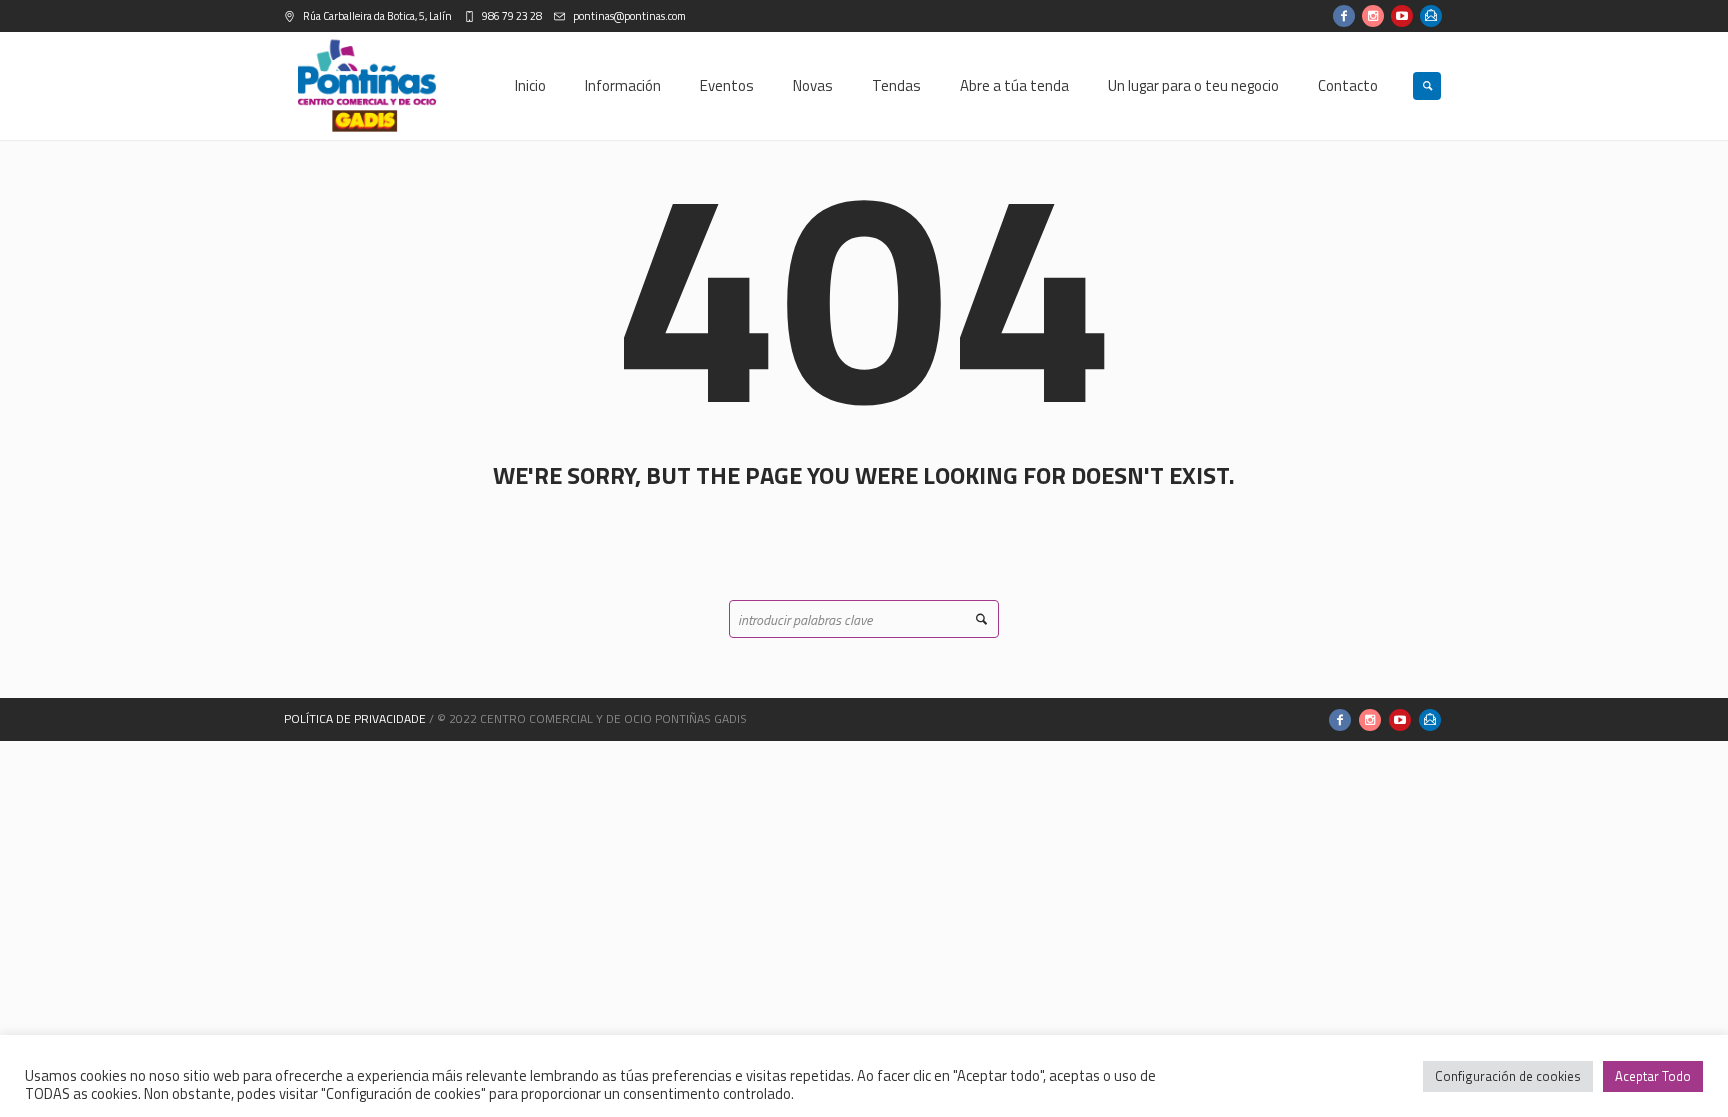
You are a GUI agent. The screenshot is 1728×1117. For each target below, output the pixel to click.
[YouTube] (1402, 16)
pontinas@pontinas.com (628, 16)
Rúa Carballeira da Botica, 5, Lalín (376, 16)
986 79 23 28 (511, 16)
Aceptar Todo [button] (1653, 1076)
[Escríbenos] (1431, 16)
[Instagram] (1373, 16)
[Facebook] (1344, 16)
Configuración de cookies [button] (1508, 1076)
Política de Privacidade (355, 718)
